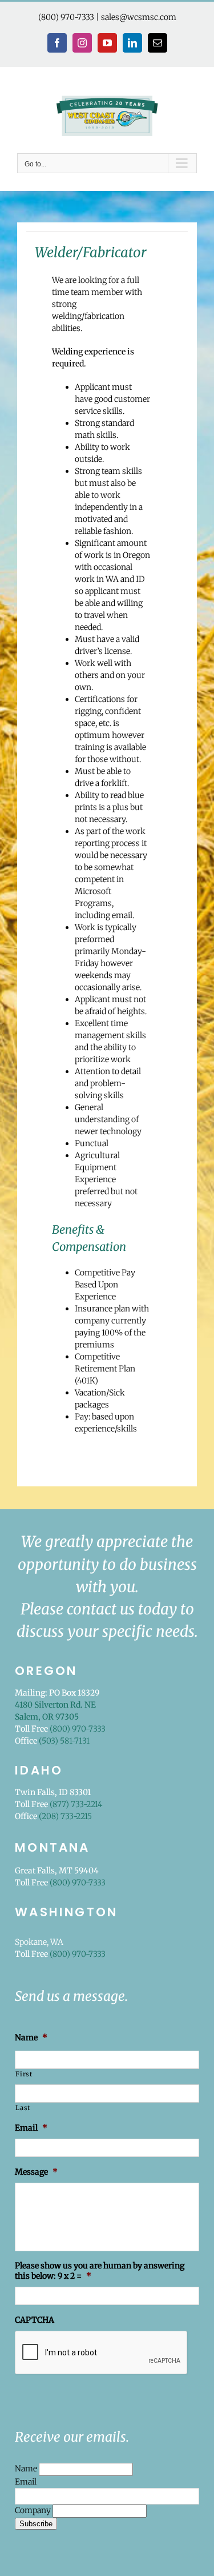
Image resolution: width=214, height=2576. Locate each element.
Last (23, 2108)
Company (34, 2510)
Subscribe (36, 2524)
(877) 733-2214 (76, 1804)
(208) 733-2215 (65, 1816)
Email (26, 2482)
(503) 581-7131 (64, 1741)
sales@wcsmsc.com (139, 17)
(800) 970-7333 (66, 17)
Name (27, 2469)
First (24, 2074)
